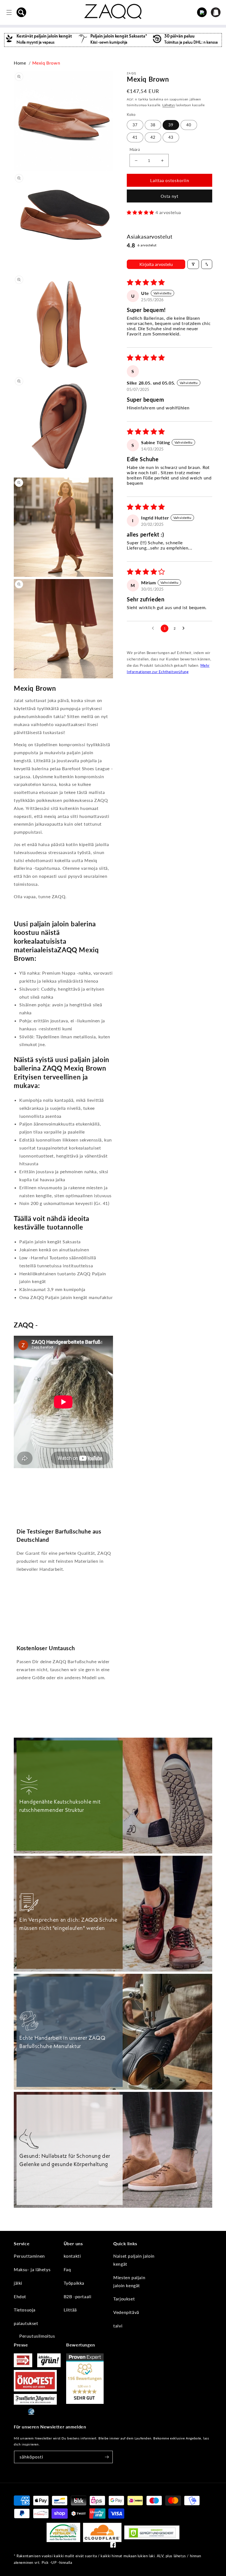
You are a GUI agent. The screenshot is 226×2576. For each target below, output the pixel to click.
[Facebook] (113, 2546)
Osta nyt (169, 196)
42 (153, 137)
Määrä (135, 150)
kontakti (72, 2256)
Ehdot (20, 2296)
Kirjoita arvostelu (156, 264)
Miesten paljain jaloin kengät (129, 2281)
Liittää (70, 2310)
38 (153, 125)
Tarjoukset (124, 2299)
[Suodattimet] (193, 264)
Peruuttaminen (29, 2256)
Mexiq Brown (46, 63)
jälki (18, 2283)
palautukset (26, 2323)
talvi (118, 2326)
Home (20, 63)
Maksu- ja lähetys (32, 2269)
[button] (21, 12)
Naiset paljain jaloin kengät (134, 2260)
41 (135, 137)
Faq (67, 2269)
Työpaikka (74, 2283)
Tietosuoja (25, 2310)
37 (135, 125)
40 (189, 125)
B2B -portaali (78, 2296)
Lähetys (169, 105)
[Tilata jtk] (107, 2457)
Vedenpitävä (126, 2312)
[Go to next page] (185, 628)
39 (171, 125)
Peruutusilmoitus (37, 2336)
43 (171, 137)
